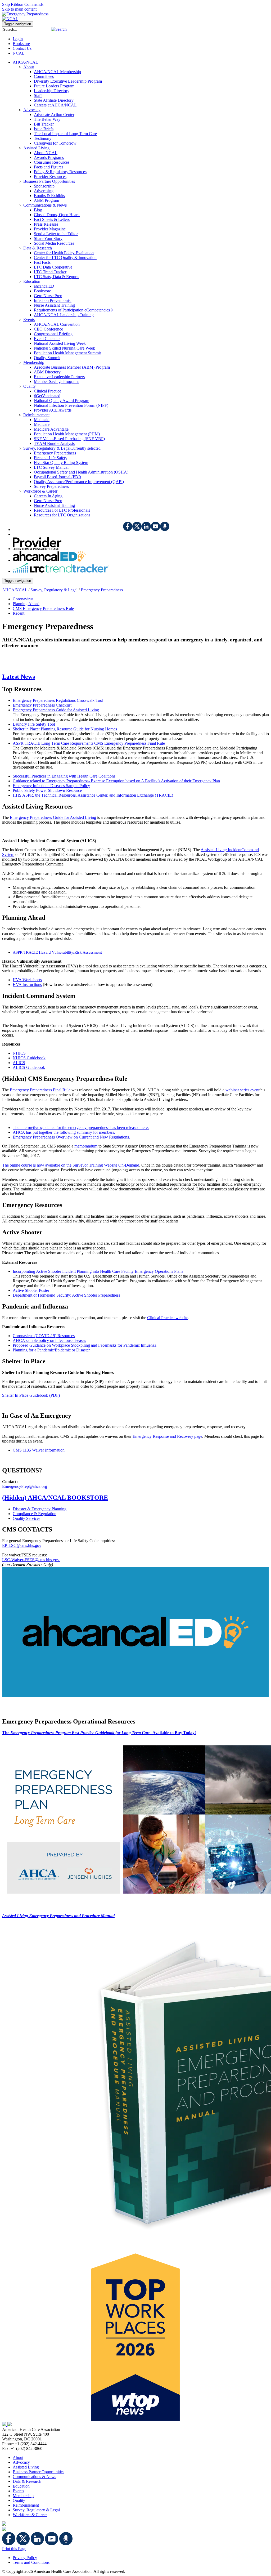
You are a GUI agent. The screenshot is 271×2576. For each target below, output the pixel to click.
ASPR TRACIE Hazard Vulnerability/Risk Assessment (57, 952)
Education (21, 2486)
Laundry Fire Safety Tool (34, 724)
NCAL (19, 53)
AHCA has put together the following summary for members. (64, 1132)
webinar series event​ (242, 1090)
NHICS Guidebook (29, 1058)
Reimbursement (26, 2505)
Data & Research (27, 2481)
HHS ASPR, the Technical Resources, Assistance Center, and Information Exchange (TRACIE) (93, 795)
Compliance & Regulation (35, 1514)
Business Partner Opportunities (39, 2472)
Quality (19, 2500)
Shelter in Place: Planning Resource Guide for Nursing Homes (65, 729)
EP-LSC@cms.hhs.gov (22, 1545)
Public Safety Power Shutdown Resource (47, 790)
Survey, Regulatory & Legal (54, 590)
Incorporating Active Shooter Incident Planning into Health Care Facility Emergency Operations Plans (98, 1271)
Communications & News (34, 2477)
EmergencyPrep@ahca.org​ (25, 1486)
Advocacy (21, 2462)
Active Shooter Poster (31, 1290)
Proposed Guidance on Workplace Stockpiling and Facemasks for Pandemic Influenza (85, 1345)
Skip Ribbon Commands (23, 4)
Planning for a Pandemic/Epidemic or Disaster (51, 1350)
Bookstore (21, 44)
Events (18, 2491)
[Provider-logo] (37, 549)
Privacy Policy (25, 2558)
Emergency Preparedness (102, 590)
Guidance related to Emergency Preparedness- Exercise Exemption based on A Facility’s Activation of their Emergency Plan (116, 781)
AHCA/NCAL (15, 590)
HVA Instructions (27, 985)
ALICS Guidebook (29, 1067)
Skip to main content (19, 9)
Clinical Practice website (168, 1318)
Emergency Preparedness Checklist (42, 705)
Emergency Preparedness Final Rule (40, 1090)
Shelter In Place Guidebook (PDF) (31, 1395)
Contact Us (22, 48)
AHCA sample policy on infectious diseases (49, 1340)
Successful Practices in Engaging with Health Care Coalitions (64, 776)
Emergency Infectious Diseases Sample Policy (51, 786)
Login (18, 39)
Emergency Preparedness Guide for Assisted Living (56, 710)
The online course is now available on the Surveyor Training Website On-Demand (71, 1165)
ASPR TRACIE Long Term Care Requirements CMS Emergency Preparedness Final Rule (89, 743)
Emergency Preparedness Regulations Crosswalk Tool (58, 700)
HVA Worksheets (27, 980)
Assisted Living (26, 2467)
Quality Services (26, 1518)
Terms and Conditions (31, 2562)
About (18, 2457)
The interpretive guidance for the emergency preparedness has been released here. (81, 1128)
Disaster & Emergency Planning (40, 1509)
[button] (59, 29)
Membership (23, 2496)
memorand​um (86, 1146)
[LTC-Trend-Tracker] (61, 571)
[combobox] (27, 30)
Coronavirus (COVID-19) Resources (44, 1336)
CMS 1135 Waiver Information (39, 1450)
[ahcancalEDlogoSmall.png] (49, 560)
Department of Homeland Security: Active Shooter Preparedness (66, 1295)
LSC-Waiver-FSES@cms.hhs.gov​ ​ (31, 1560)
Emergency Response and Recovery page (167, 1436)
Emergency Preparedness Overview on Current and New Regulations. (71, 1137)
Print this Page (14, 2549)
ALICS (19, 1063)
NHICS (19, 1053)
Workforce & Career (30, 2515)
